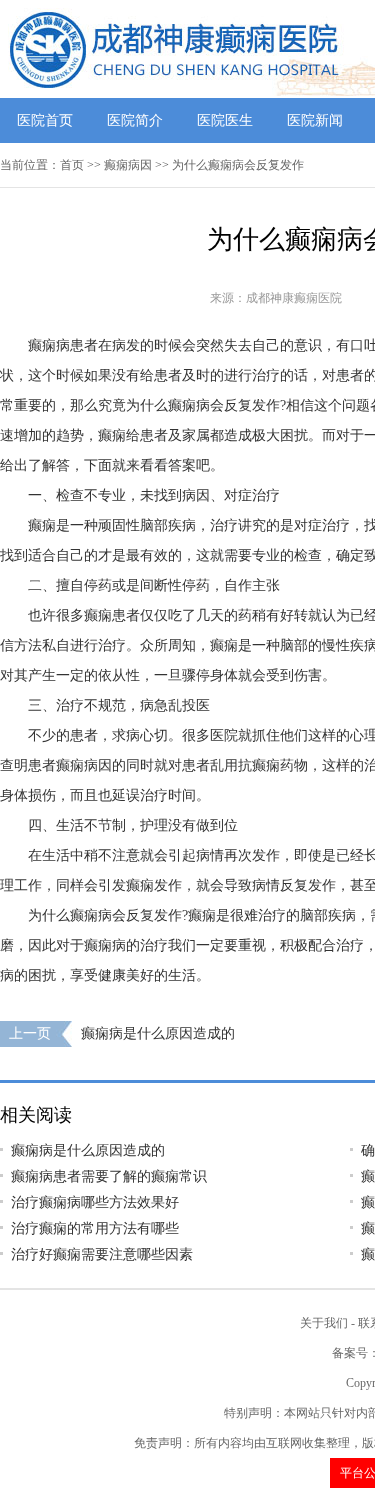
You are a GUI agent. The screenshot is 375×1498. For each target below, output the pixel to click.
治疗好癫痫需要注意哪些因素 (102, 1254)
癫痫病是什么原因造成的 (158, 1033)
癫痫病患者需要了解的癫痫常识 (109, 1176)
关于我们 (324, 1323)
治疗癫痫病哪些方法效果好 (95, 1202)
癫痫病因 (128, 165)
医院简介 (135, 120)
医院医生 (225, 120)
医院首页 (45, 120)
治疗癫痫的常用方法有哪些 (95, 1228)
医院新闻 (315, 120)
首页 (72, 165)
